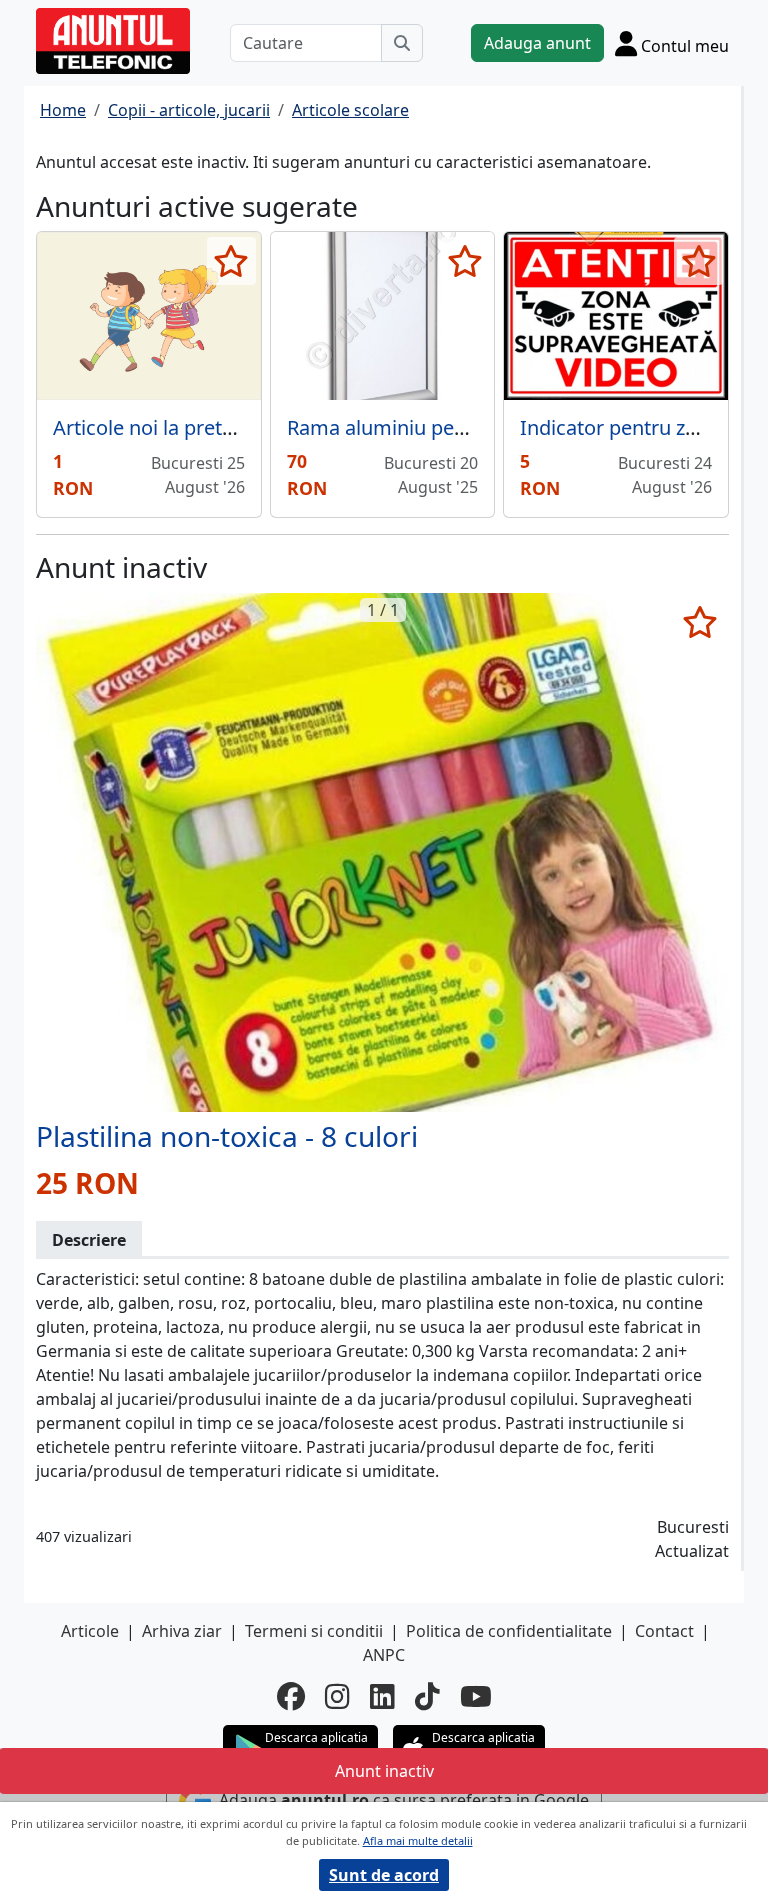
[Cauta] (402, 43)
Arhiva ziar (182, 1631)
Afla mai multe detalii (418, 1840)
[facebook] (291, 1696)
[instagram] (337, 1696)
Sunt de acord (384, 1875)
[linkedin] (382, 1696)
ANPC (384, 1655)
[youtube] (476, 1696)
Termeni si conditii (314, 1631)
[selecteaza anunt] (231, 261)
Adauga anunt (537, 43)
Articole (90, 1631)
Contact (664, 1631)
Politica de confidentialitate (509, 1631)
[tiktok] (427, 1696)
